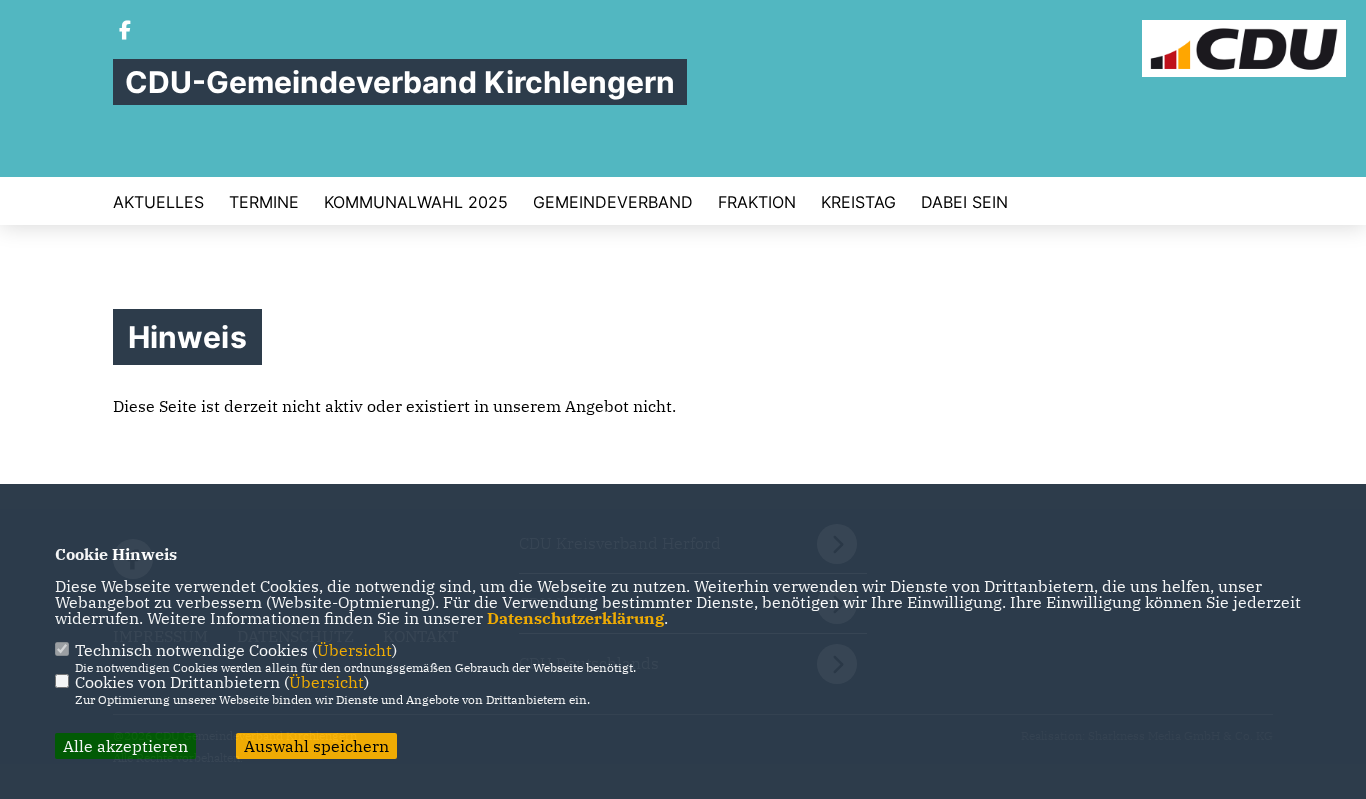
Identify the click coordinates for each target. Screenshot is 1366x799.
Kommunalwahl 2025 (416, 202)
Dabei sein (964, 202)
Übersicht (354, 650)
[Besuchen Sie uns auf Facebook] (125, 32)
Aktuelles (158, 202)
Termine (264, 202)
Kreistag (858, 202)
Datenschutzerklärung (575, 618)
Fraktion (757, 202)
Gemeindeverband (613, 202)
